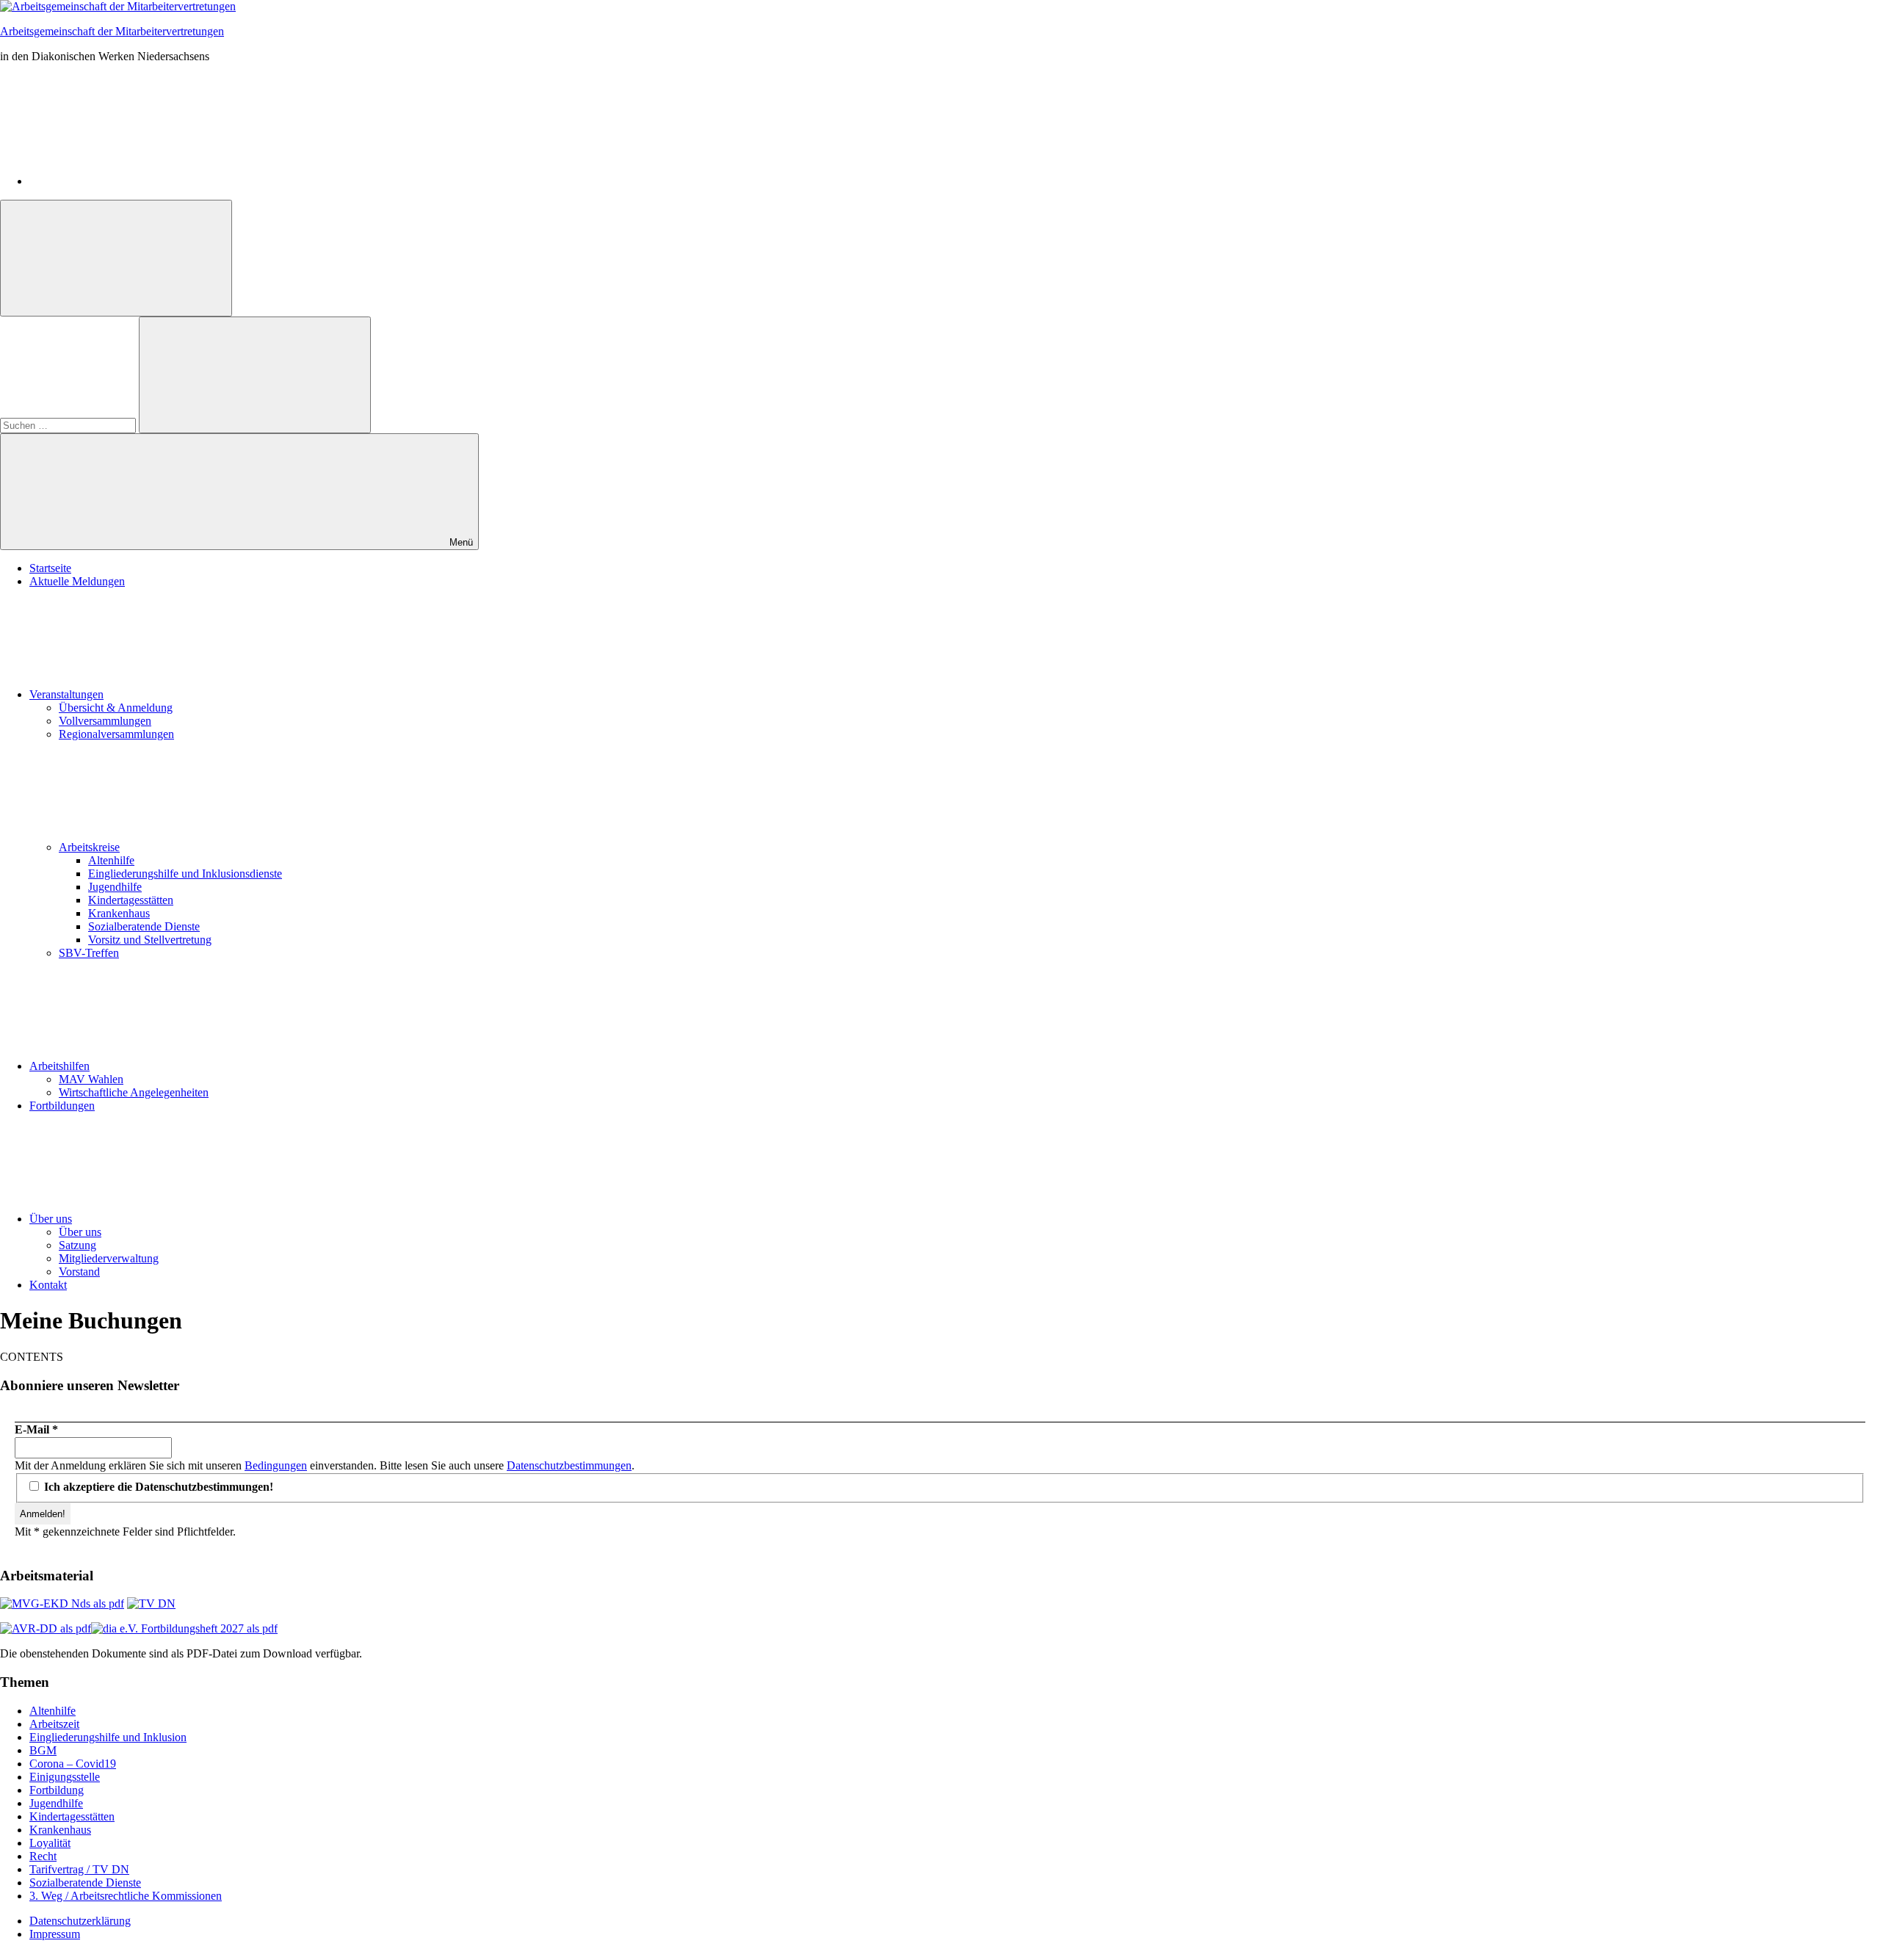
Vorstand (79, 1272)
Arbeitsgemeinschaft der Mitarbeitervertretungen (112, 31)
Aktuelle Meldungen (77, 581)
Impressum (55, 1934)
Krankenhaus (119, 913)
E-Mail (36, 1429)
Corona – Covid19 (73, 1764)
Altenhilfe (111, 860)
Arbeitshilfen (59, 1066)
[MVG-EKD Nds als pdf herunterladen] (62, 1603)
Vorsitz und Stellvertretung (150, 940)
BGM (43, 1750)
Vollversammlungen (105, 721)
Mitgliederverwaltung (109, 1258)
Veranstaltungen (66, 694)
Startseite (50, 568)
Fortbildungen (62, 1106)
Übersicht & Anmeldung (116, 708)
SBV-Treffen (89, 953)
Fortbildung (57, 1790)
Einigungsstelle (65, 1777)
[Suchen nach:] (69, 425)
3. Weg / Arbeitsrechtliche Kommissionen (126, 1896)
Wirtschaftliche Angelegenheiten (134, 1092)
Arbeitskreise (89, 847)
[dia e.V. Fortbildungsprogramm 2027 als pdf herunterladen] (184, 1628)
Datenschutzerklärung (80, 1921)
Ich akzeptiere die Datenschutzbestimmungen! (157, 1487)
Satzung (77, 1245)
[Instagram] (140, 181)
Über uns (51, 1219)
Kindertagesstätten (131, 900)
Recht (43, 1856)
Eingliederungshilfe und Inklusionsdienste (185, 874)
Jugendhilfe (115, 887)
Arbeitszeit (54, 1724)
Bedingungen (276, 1465)
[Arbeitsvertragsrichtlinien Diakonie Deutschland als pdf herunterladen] (46, 1628)
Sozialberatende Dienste (144, 926)
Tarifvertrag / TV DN (79, 1869)
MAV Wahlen (91, 1079)
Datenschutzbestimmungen (569, 1465)
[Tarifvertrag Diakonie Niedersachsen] (151, 1603)
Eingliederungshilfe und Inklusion (108, 1737)
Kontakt (48, 1285)
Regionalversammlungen (116, 734)
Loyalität (50, 1843)
